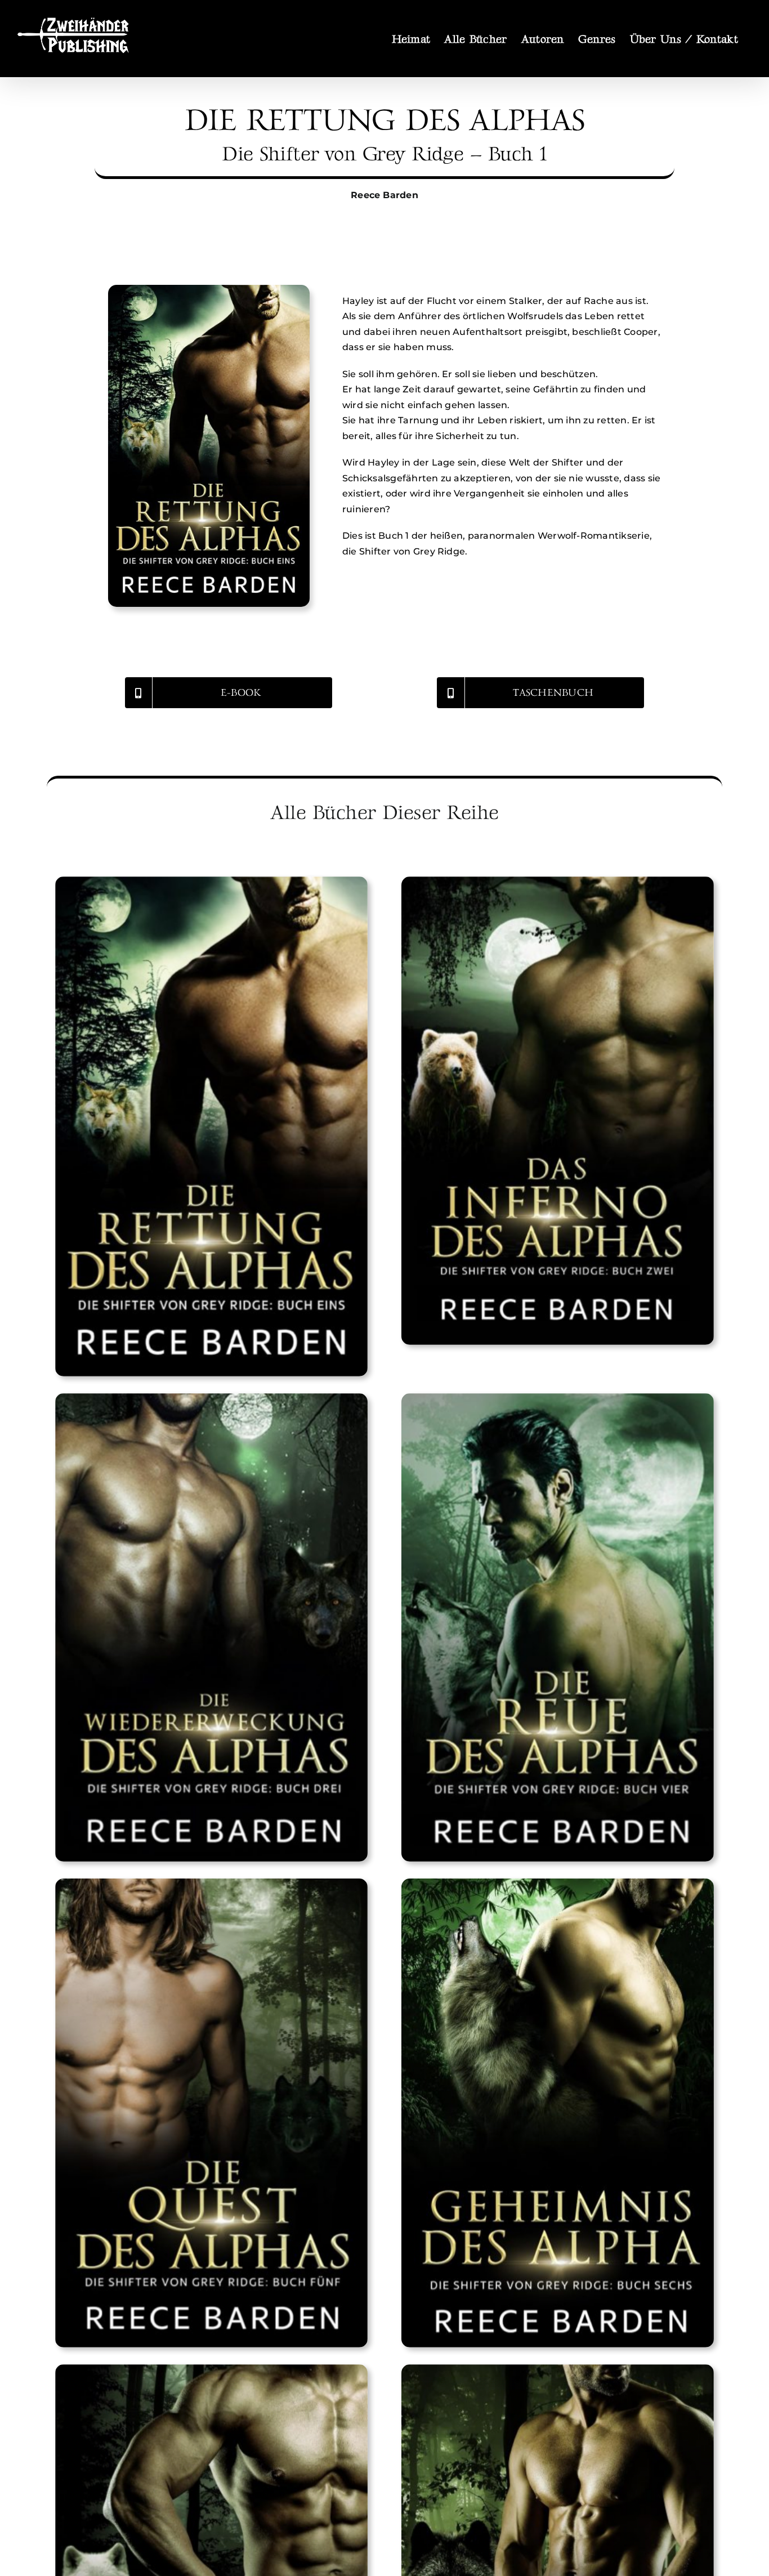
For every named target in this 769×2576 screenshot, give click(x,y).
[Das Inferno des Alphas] (558, 1111)
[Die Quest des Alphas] (211, 2113)
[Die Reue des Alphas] (558, 1628)
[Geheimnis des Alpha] (558, 2113)
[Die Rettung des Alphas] (209, 289)
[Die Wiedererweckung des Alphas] (211, 1628)
